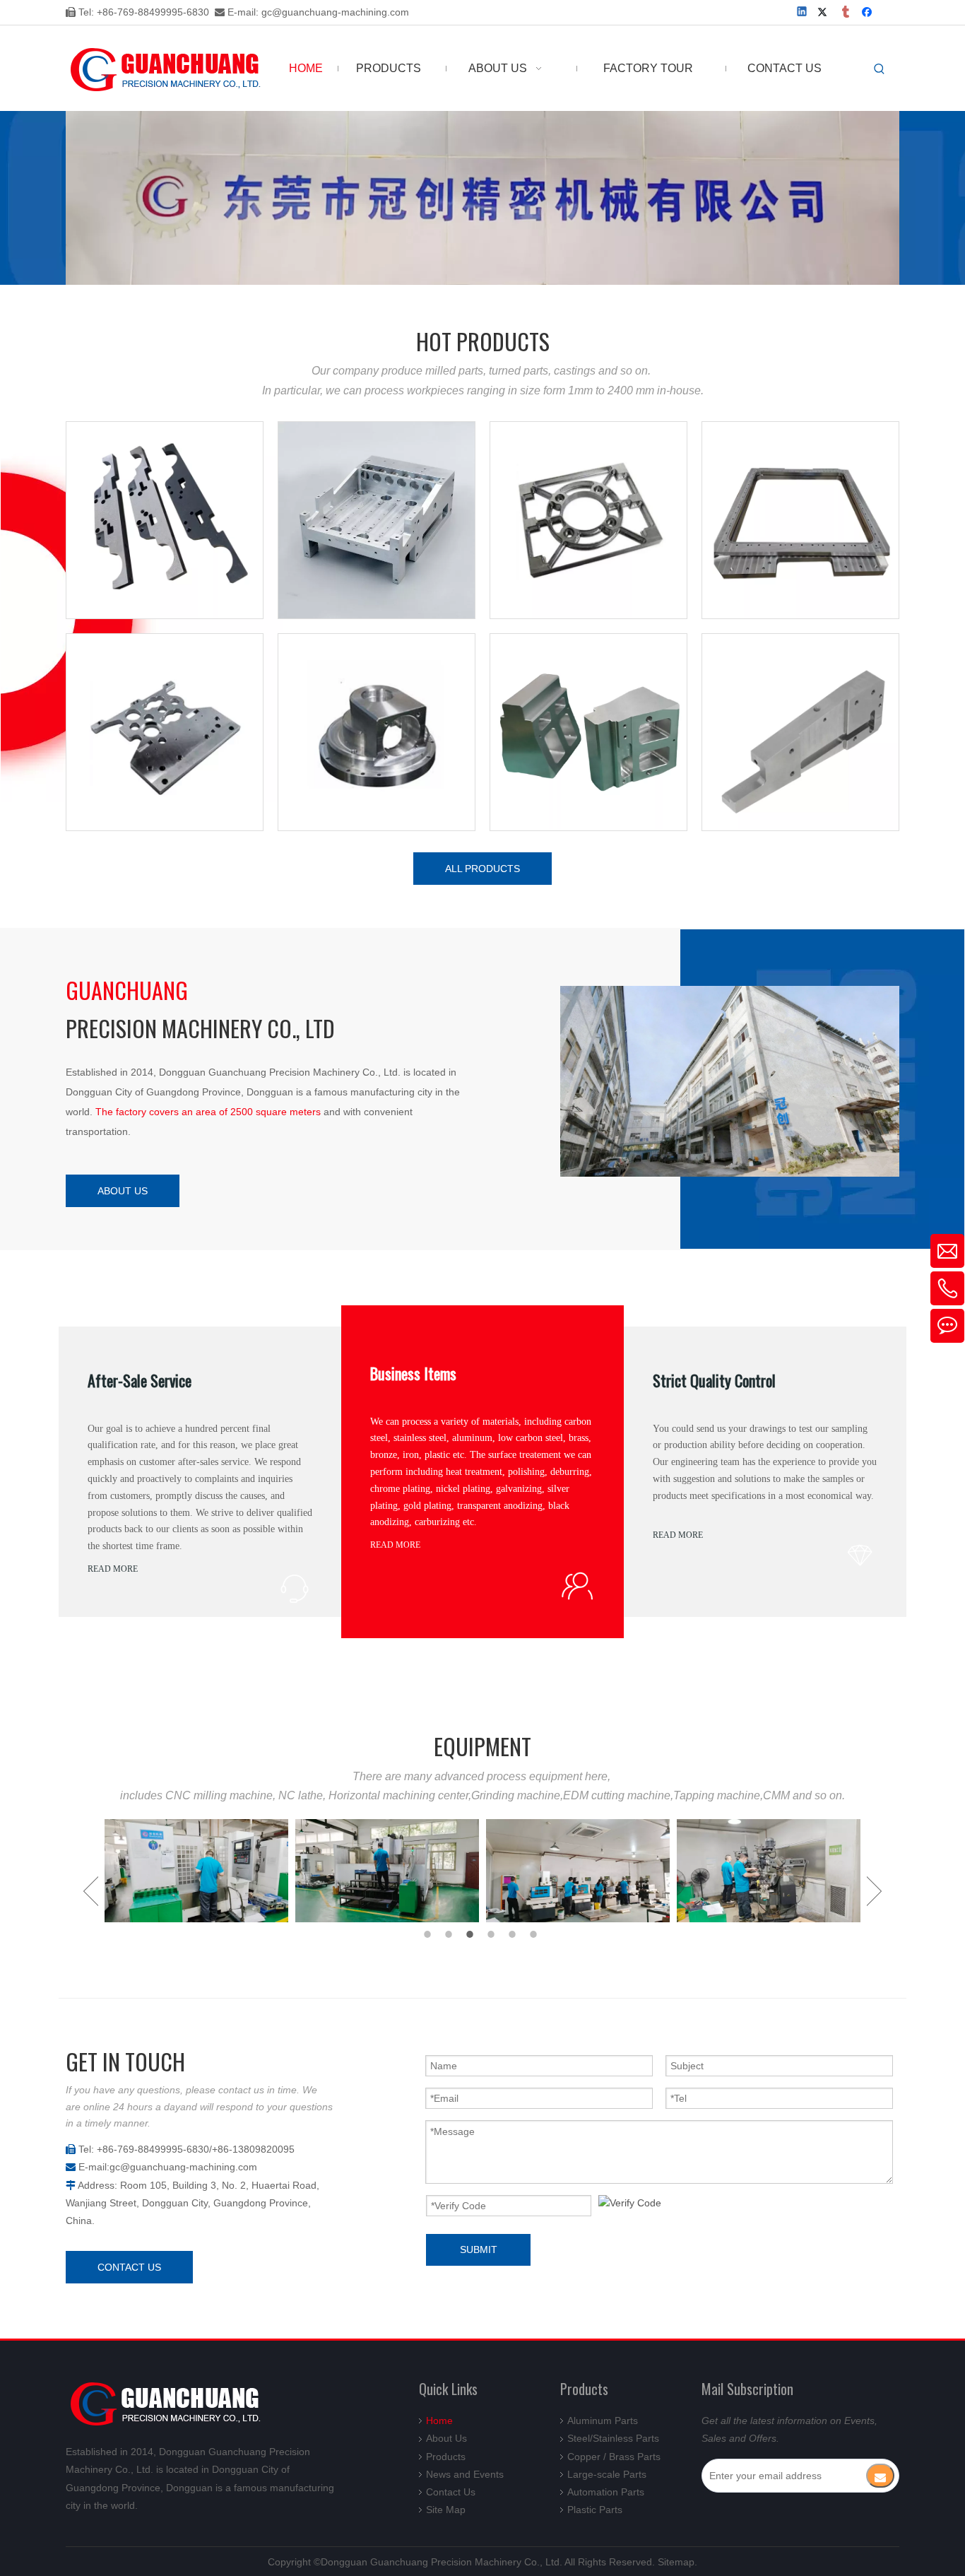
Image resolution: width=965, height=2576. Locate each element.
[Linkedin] (803, 13)
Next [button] (874, 1891)
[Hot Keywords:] (880, 69)
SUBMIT (479, 2249)
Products (446, 2457)
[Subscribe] (880, 2476)
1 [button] (430, 1934)
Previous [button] (91, 1891)
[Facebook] (869, 13)
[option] (196, 1871)
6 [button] (535, 1934)
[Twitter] (825, 13)
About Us (446, 2438)
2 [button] (451, 1934)
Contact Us (451, 2492)
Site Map (446, 2510)
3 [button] (472, 1934)
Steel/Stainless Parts (613, 2438)
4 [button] (493, 1934)
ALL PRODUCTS (482, 869)
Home (439, 2421)
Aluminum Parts (603, 2421)
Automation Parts (606, 2492)
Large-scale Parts (607, 2474)
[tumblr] (847, 13)
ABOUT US (123, 1191)
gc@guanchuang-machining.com (335, 12)
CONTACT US (129, 2267)
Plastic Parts (595, 2510)
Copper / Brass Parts (614, 2457)
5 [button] (514, 1934)
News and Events (465, 2474)
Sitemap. (677, 2562)
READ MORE (113, 1569)
